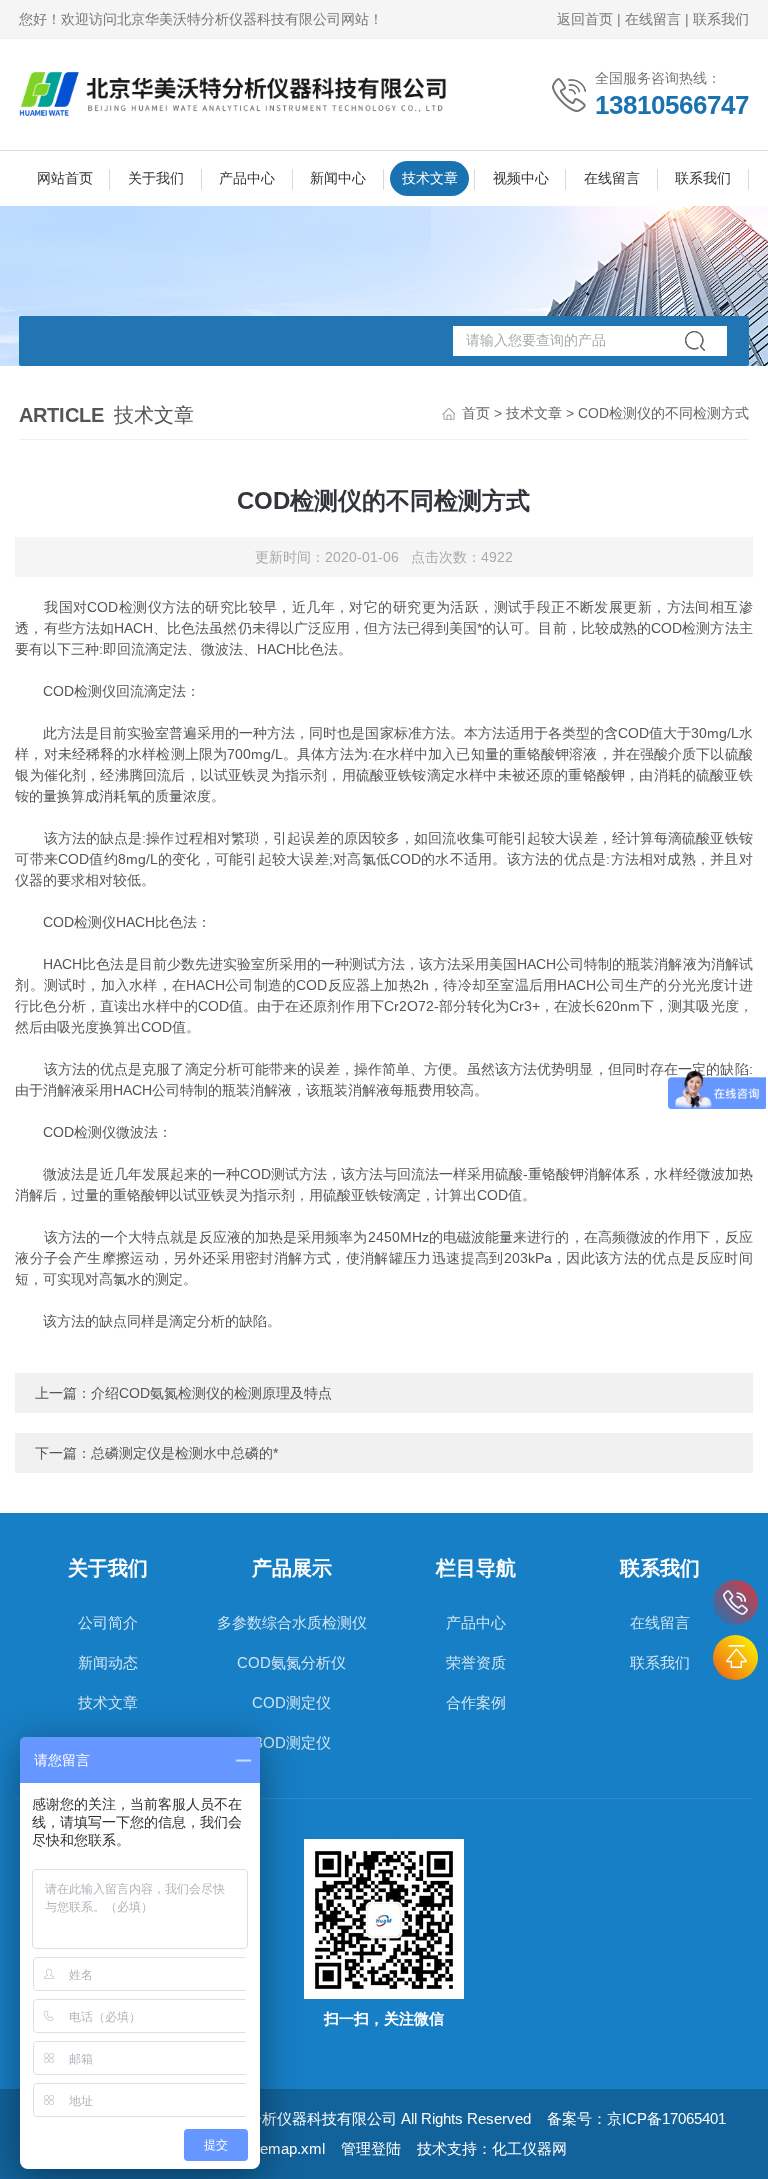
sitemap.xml (285, 2148)
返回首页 (585, 19)
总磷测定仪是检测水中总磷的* (184, 1453)
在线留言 (653, 19)
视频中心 (521, 178)
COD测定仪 (291, 1702)
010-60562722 (735, 1602)
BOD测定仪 (292, 1742)
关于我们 (156, 178)
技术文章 (430, 178)
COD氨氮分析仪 (291, 1662)
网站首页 (65, 178)
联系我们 (721, 19)
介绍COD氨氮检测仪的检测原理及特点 (211, 1393)
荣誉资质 (476, 1662)
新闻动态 (108, 1662)
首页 (476, 413)
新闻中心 (338, 178)
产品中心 (247, 178)
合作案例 (476, 1702)
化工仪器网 (529, 2148)
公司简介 (108, 1622)
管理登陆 (371, 2148)
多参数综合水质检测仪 (292, 1622)
